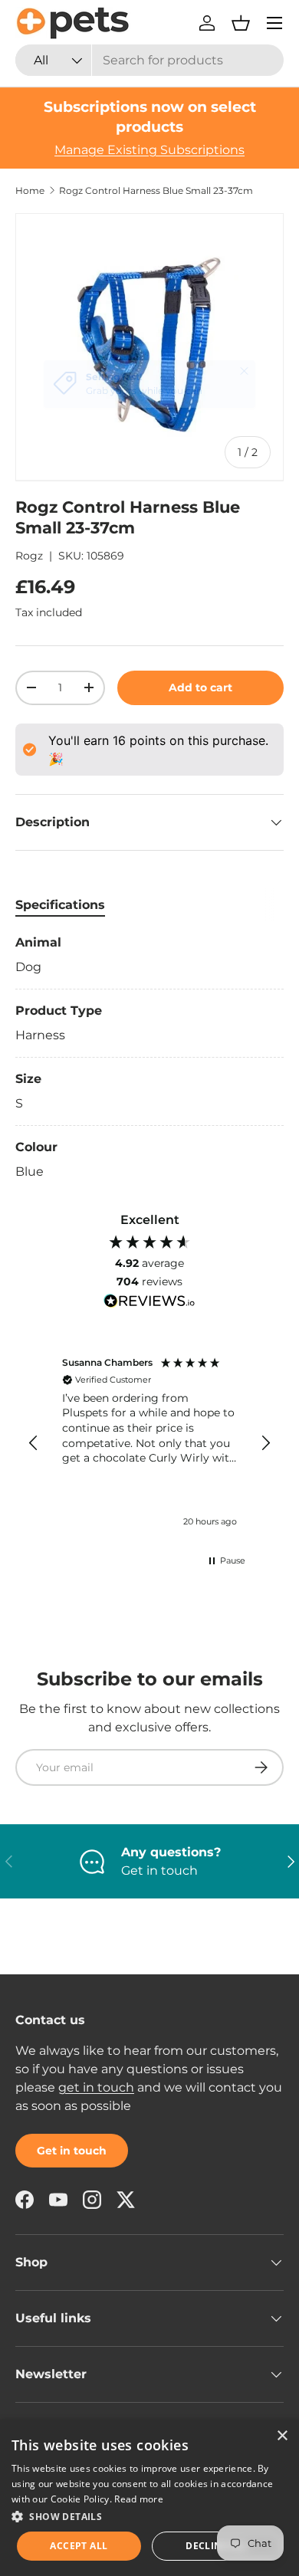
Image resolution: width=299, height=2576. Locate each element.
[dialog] (149, 2498)
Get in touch (72, 2151)
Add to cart (200, 687)
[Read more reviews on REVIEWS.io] (149, 1303)
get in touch (96, 2087)
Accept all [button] (79, 2546)
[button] (241, 23)
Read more (139, 2499)
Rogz (29, 556)
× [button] (282, 2436)
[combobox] (149, 60)
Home (30, 191)
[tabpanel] (149, 1057)
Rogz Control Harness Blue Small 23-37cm (156, 191)
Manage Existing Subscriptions (149, 150)
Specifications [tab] (60, 905)
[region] (149, 1444)
